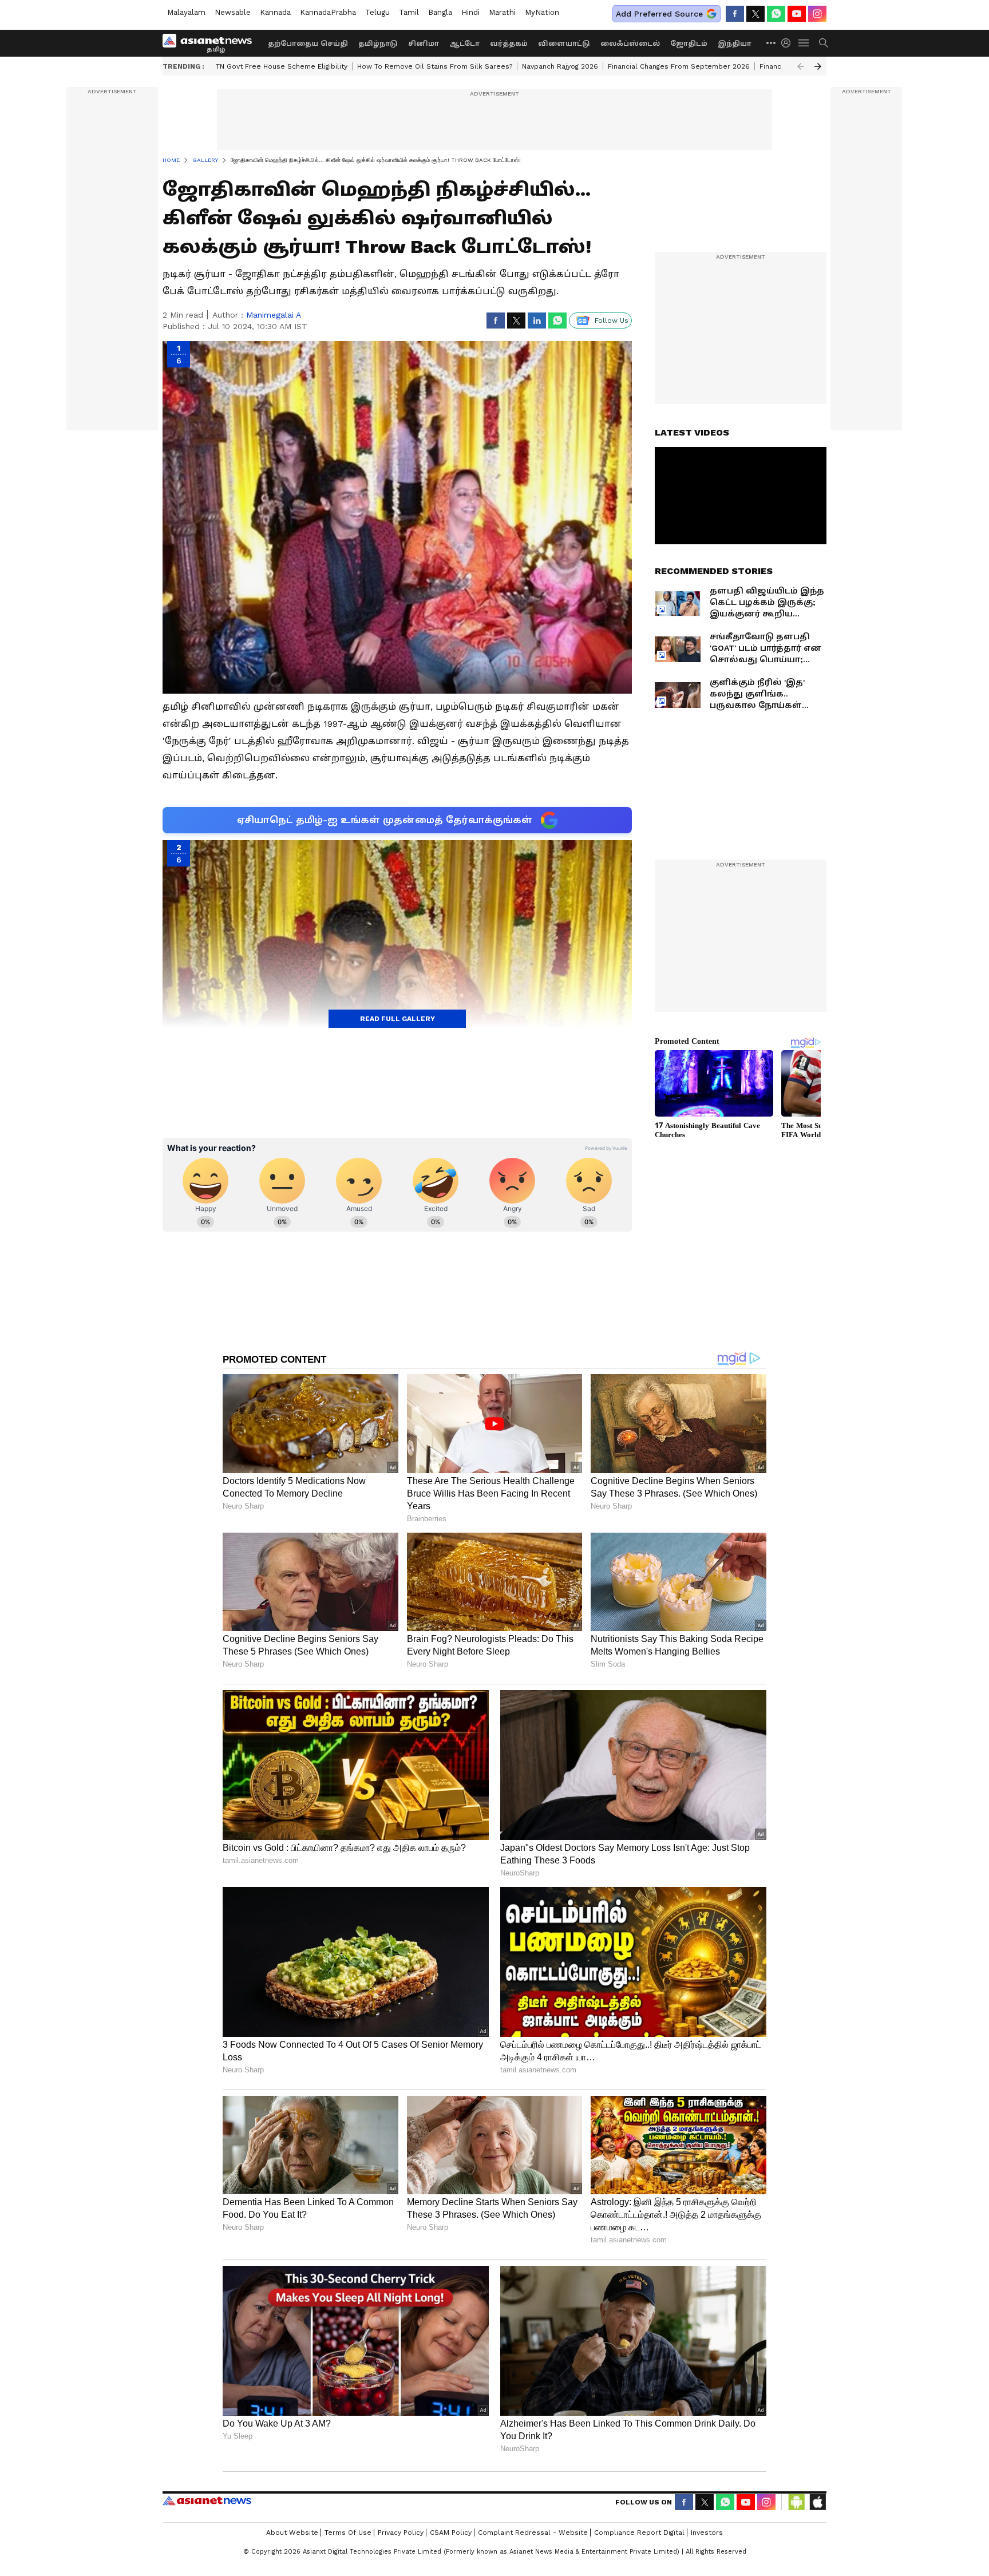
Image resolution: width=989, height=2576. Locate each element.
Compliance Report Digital (639, 2533)
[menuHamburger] (804, 43)
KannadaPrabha (328, 12)
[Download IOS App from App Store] (817, 2502)
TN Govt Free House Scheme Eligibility (282, 66)
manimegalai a (274, 315)
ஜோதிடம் (689, 43)
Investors (707, 2533)
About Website (292, 2533)
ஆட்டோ (464, 43)
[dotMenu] (772, 43)
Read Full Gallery (397, 1019)
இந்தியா (735, 43)
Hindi (470, 12)
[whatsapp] (776, 14)
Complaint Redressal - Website (533, 2533)
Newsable (233, 12)
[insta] (817, 14)
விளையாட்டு (564, 43)
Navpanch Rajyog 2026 (560, 66)
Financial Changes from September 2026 (679, 66)
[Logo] (211, 43)
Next (818, 66)
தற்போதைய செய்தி (308, 43)
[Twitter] (755, 14)
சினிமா (424, 43)
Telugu (377, 12)
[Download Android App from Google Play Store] (797, 2502)
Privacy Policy (401, 2533)
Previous (801, 66)
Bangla (440, 12)
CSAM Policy (451, 2533)
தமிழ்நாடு (378, 43)
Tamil (409, 12)
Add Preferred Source (659, 14)
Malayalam (186, 12)
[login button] (789, 43)
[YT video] (797, 14)
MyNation (542, 12)
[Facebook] (735, 14)
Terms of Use (348, 2533)
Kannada (275, 12)
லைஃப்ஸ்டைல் (630, 43)
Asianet (207, 2500)
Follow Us (612, 320)
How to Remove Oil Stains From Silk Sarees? (435, 66)
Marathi (502, 12)
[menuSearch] (824, 43)
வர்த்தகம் (509, 43)
